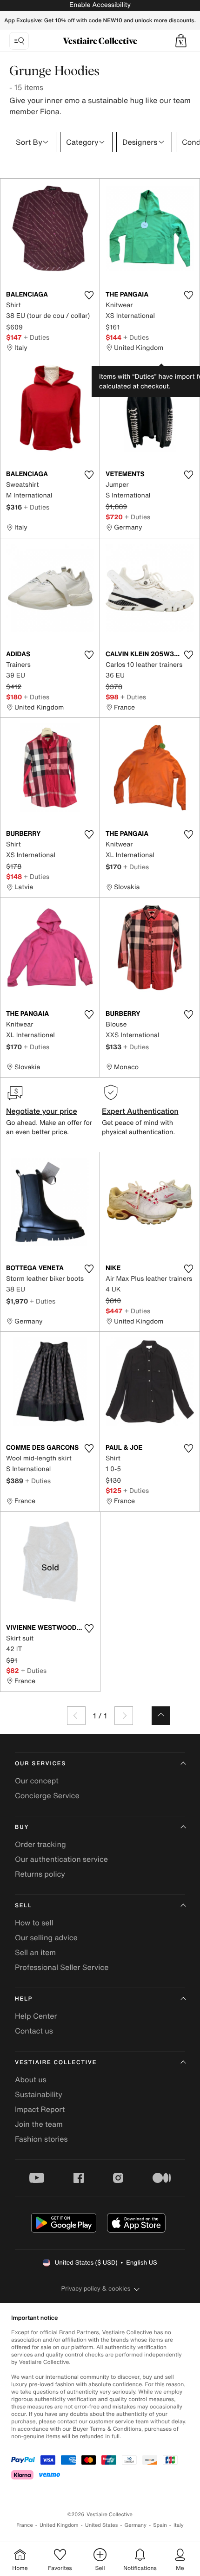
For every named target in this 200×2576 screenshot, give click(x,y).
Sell (23, 1906)
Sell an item (35, 1952)
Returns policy (40, 1874)
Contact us (34, 2031)
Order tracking (40, 1844)
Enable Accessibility (100, 5)
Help (24, 1999)
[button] (181, 41)
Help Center (36, 2016)
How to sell (34, 1923)
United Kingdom (59, 2525)
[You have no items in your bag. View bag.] (181, 41)
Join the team (39, 2124)
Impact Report (40, 2109)
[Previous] (76, 1716)
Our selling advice (46, 1937)
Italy (179, 2525)
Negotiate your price (42, 1111)
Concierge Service (47, 1795)
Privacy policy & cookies (96, 2289)
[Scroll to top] (161, 1716)
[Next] (124, 1716)
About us (31, 2079)
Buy (22, 1827)
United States (102, 2525)
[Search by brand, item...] (19, 41)
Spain (160, 2525)
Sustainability (39, 2094)
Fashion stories (41, 2139)
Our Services (40, 1764)
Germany (135, 2525)
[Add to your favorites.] (89, 295)
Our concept (37, 1781)
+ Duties (37, 337)
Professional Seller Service (62, 1967)
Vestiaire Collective (56, 2063)
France (25, 2525)
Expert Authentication (140, 1111)
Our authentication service (61, 1859)
